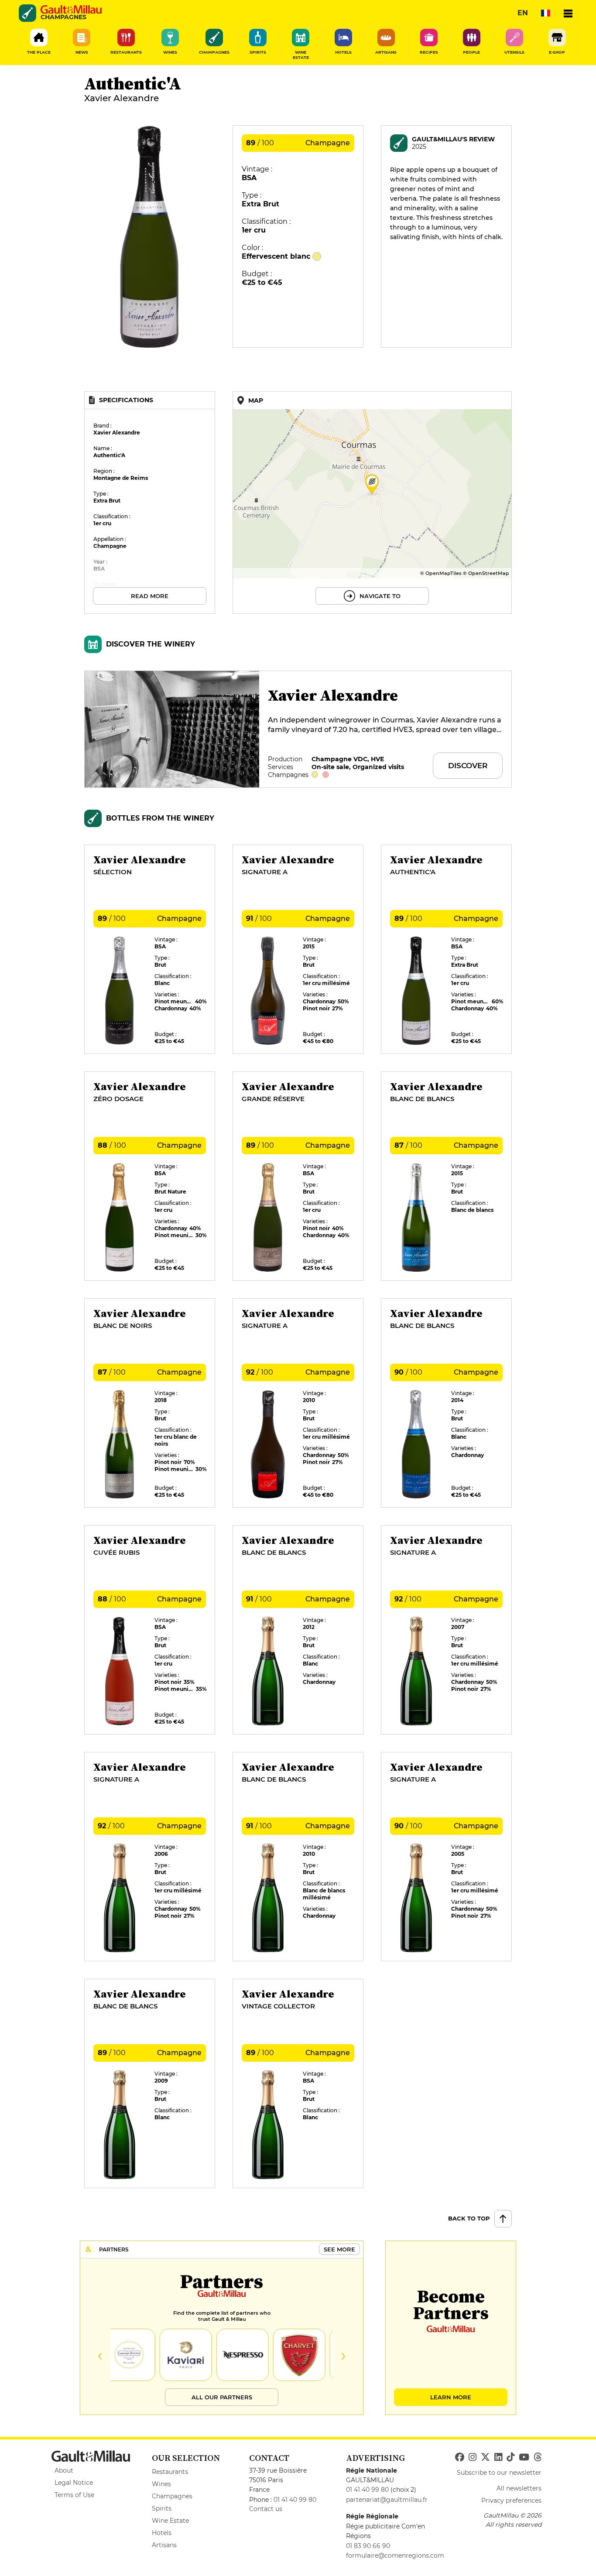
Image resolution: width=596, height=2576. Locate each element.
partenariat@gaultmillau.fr (387, 2500)
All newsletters (519, 2488)
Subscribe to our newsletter (499, 2473)
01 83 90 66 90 (368, 2546)
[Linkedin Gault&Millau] (498, 2457)
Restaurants (170, 2472)
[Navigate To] (372, 503)
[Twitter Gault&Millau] (485, 2457)
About (64, 2470)
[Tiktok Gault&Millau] (510, 2457)
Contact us (266, 2509)
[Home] (71, 10)
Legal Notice (74, 2483)
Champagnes (172, 2496)
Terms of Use (74, 2495)
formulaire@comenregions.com (395, 2555)
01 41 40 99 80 (295, 2500)
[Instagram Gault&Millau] (473, 2457)
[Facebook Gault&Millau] (460, 2457)
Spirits (162, 2508)
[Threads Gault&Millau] (538, 2457)
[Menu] (568, 13)
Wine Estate (170, 2521)
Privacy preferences (511, 2501)
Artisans (164, 2545)
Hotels (162, 2533)
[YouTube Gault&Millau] (524, 2457)
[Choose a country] (545, 13)
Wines (161, 2484)
